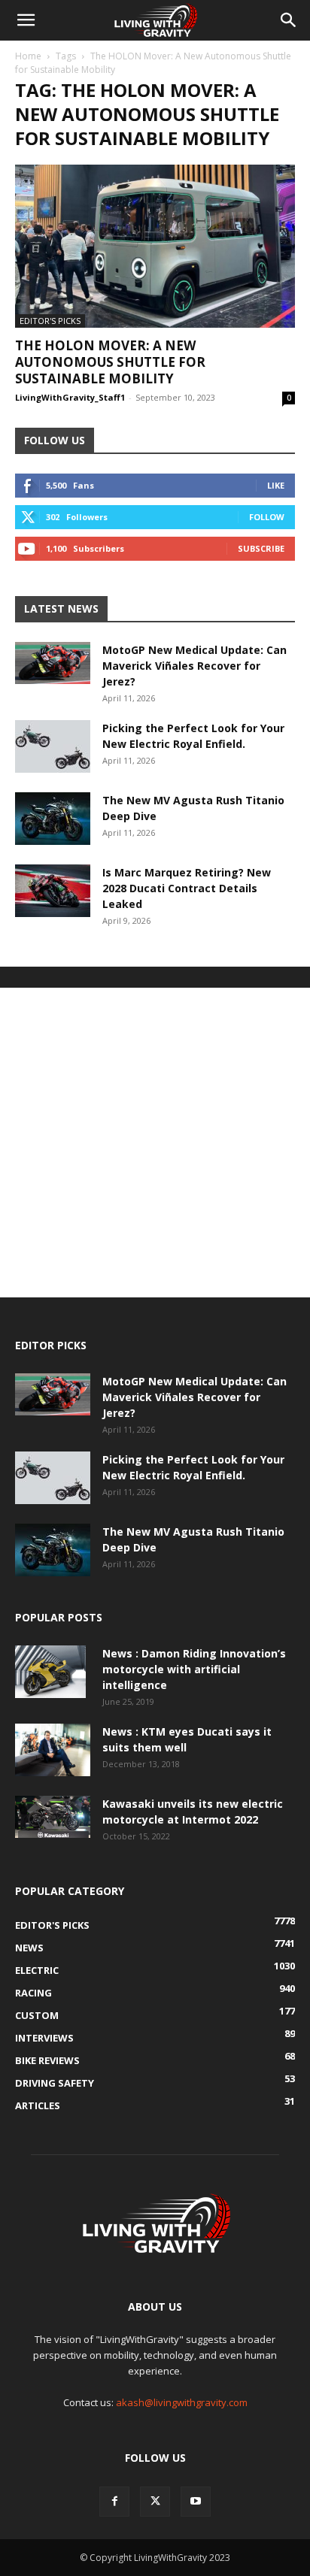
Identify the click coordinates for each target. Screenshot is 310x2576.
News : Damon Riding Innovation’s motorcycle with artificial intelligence (194, 1669)
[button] (26, 20)
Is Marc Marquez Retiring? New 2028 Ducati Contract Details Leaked (187, 888)
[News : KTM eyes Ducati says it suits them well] (53, 1750)
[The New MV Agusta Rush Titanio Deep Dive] (53, 819)
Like (276, 485)
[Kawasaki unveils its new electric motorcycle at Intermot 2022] (53, 1817)
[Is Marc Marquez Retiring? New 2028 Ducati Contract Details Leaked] (53, 891)
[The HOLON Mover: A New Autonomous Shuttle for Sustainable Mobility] (155, 246)
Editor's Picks (50, 321)
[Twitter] (155, 2502)
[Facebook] (114, 2502)
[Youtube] (196, 2502)
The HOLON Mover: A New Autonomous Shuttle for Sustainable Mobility (110, 362)
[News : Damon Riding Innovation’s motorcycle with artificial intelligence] (50, 1672)
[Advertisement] (155, 1143)
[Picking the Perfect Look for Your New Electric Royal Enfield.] (53, 746)
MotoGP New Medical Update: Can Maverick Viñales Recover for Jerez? (195, 666)
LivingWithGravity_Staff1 (70, 397)
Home (28, 56)
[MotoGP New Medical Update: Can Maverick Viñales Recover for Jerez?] (53, 663)
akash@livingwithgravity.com (182, 2402)
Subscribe (261, 548)
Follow (267, 517)
